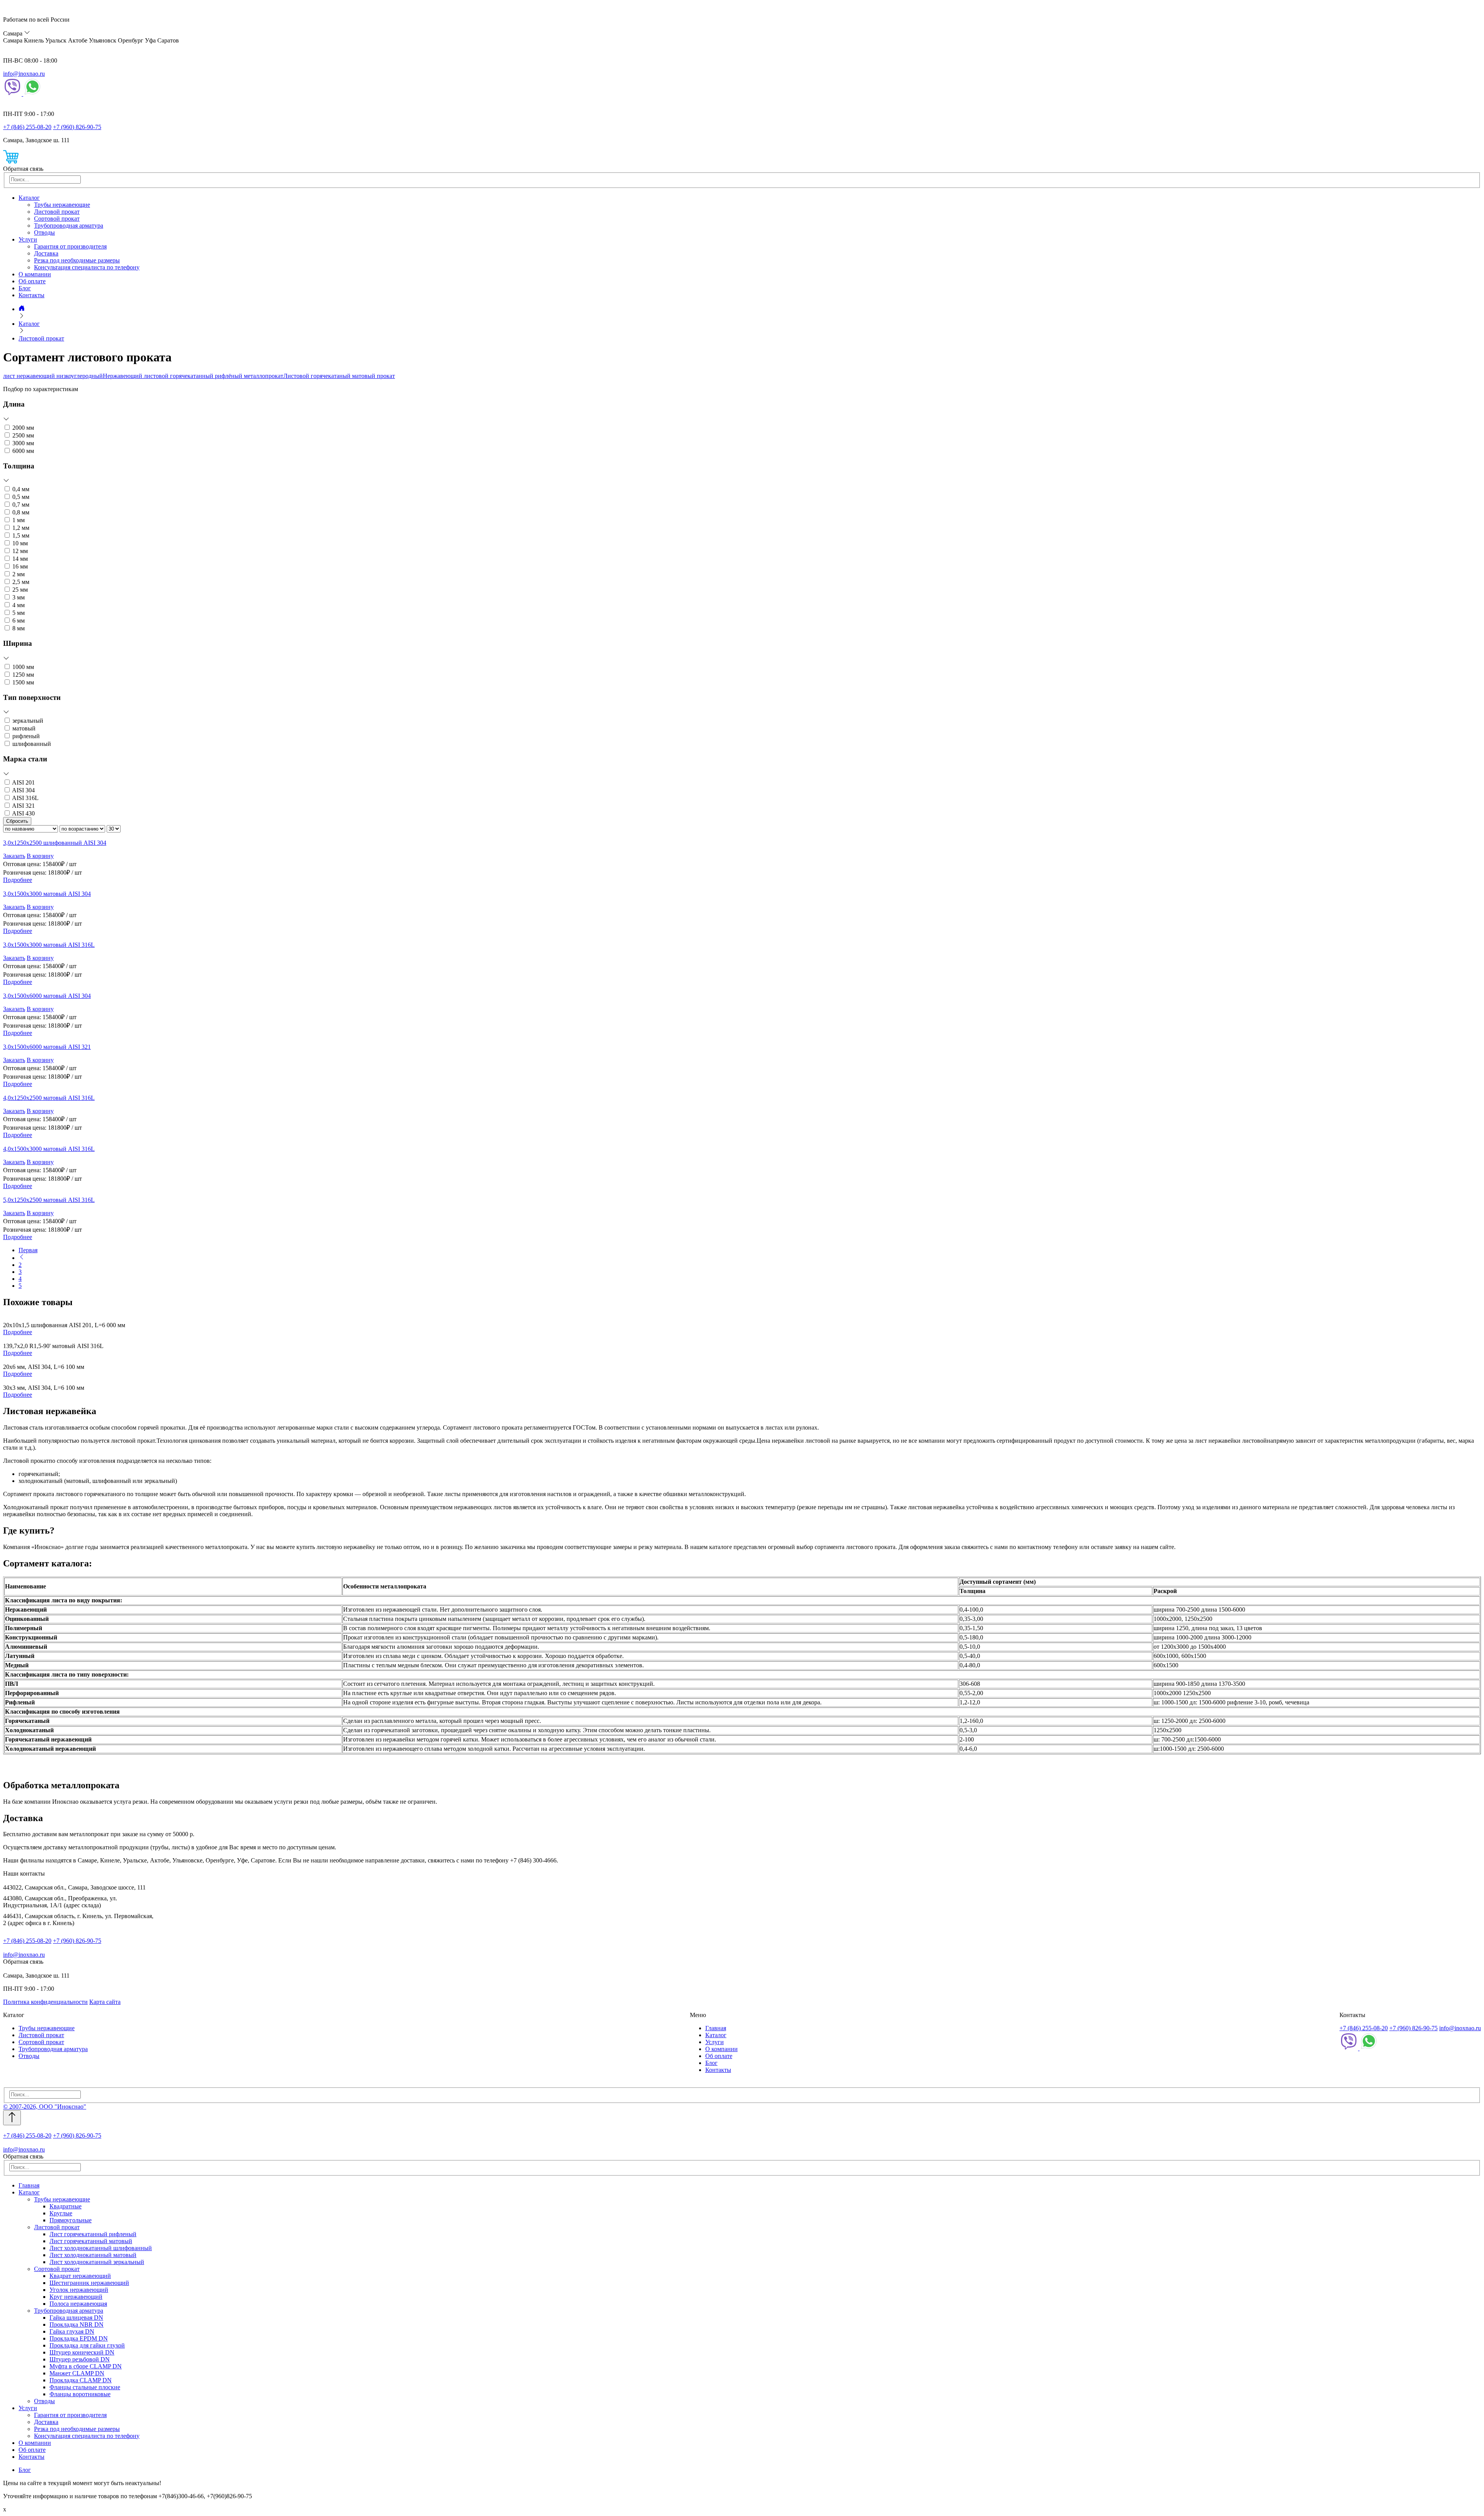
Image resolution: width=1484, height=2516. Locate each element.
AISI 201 (23, 782)
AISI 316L (25, 798)
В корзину (40, 856)
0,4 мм (21, 489)
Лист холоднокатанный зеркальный (97, 2262)
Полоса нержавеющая (78, 2304)
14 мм (20, 559)
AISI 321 (23, 806)
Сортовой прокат (57, 219)
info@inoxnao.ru (24, 74)
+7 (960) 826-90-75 (77, 127)
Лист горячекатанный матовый (91, 2241)
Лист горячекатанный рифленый (93, 2234)
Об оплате (32, 281)
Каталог (29, 198)
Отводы (44, 232)
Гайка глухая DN (72, 2331)
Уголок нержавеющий (79, 2290)
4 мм (19, 605)
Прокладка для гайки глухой (87, 2345)
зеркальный (28, 721)
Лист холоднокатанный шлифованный (101, 2248)
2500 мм (23, 435)
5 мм (19, 613)
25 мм (20, 590)
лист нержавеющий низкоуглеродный (53, 376)
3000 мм (23, 443)
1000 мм (23, 667)
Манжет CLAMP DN (77, 2373)
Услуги (28, 239)
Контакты (31, 295)
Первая (28, 1250)
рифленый (26, 736)
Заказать (14, 856)
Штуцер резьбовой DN (80, 2359)
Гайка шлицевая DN (76, 2318)
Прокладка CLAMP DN (81, 2380)
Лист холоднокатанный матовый (93, 2255)
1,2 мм (21, 528)
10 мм (20, 543)
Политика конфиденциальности (45, 2002)
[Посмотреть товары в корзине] (11, 162)
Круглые (61, 2213)
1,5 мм (21, 535)
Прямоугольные (71, 2220)
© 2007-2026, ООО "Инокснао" (45, 2107)
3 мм (19, 597)
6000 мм (23, 451)
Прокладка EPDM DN (79, 2338)
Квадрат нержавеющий (80, 2276)
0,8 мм (21, 512)
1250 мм (23, 675)
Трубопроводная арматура (69, 226)
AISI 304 (23, 790)
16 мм (20, 566)
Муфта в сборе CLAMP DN (86, 2366)
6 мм (19, 620)
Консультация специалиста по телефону (87, 267)
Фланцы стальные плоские (85, 2387)
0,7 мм (21, 505)
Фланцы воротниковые (80, 2394)
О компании (35, 274)
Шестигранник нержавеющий (89, 2283)
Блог (25, 288)
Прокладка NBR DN (77, 2324)
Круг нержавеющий (76, 2297)
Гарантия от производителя (70, 246)
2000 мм (23, 428)
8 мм (19, 628)
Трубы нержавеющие (62, 205)
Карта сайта (105, 2002)
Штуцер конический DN (82, 2352)
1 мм (19, 520)
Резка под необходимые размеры (77, 260)
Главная (716, 2028)
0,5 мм (21, 497)
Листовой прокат (57, 212)
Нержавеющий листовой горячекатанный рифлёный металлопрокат (193, 376)
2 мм (19, 574)
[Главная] (22, 309)
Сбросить (17, 821)
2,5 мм (21, 582)
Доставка (46, 253)
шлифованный (32, 744)
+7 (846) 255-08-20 (27, 127)
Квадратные (66, 2206)
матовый (24, 728)
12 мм (20, 551)
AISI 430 (23, 813)
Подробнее (18, 880)
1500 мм (23, 682)
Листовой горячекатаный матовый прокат (339, 376)
